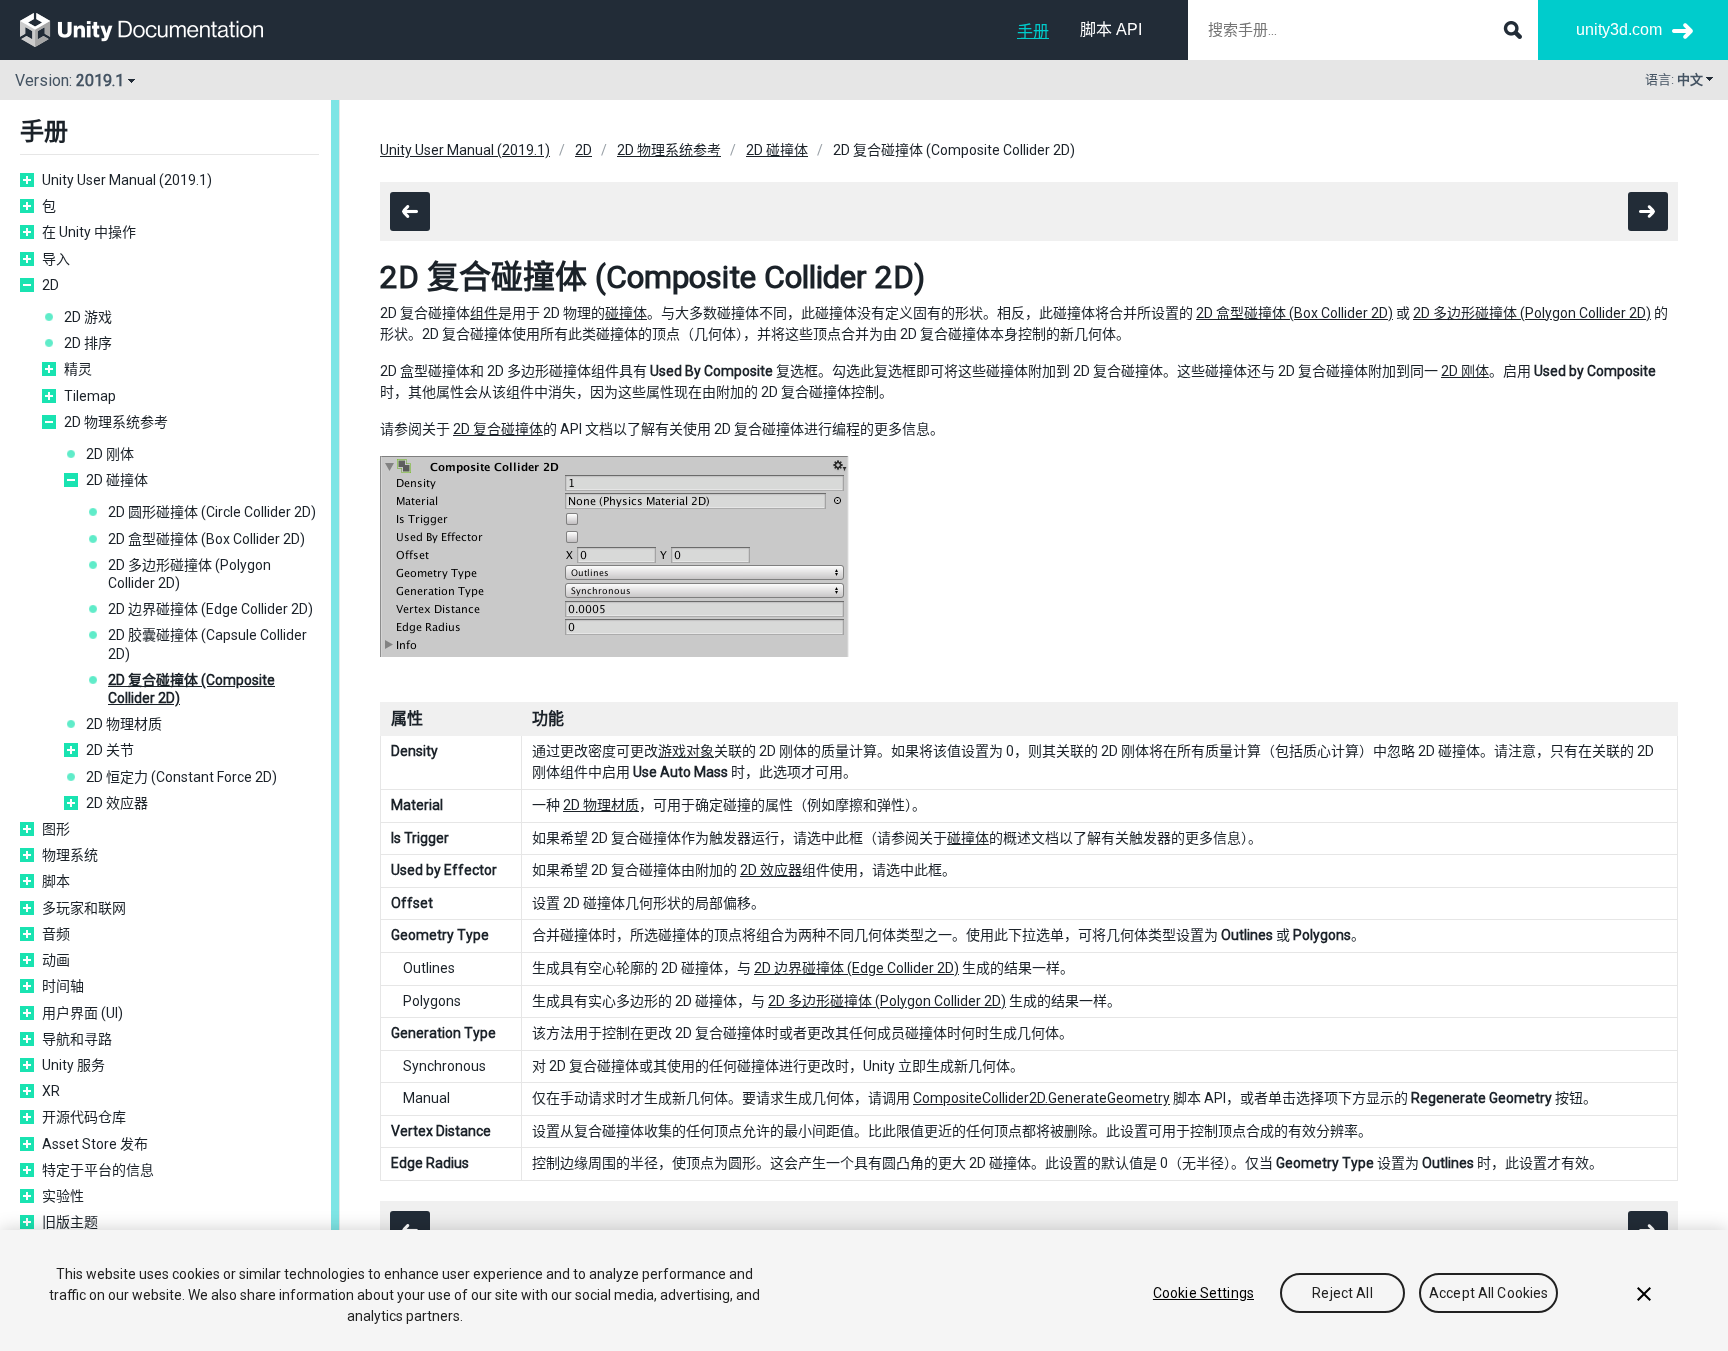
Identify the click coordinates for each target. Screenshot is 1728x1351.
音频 (56, 934)
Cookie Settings (1203, 1293)
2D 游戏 (88, 317)
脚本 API (1111, 29)
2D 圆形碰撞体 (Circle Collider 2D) (212, 512)
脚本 (56, 881)
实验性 (63, 1196)
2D (50, 285)
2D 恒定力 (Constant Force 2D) (181, 777)
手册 (1033, 31)
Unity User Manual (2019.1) (127, 180)
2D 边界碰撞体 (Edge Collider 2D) (210, 609)
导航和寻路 (77, 1039)
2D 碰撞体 (117, 480)
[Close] (1644, 1294)
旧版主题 (70, 1222)
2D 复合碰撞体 (498, 429)
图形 (56, 829)
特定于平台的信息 (98, 1170)
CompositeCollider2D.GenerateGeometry (1041, 1098)
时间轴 (63, 986)
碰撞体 (626, 313)
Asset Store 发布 (95, 1144)
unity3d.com (1619, 29)
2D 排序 (88, 343)
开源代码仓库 (84, 1117)
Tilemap (90, 396)
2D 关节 (110, 750)
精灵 (78, 369)
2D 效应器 (117, 803)
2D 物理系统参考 (116, 422)
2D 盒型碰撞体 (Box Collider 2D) (206, 539)
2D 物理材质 (124, 724)
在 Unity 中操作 (89, 232)
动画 (56, 960)
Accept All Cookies (1489, 1293)
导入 (56, 259)
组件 (484, 313)
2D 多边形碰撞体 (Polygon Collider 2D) (189, 574)
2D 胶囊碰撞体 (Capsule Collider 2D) (207, 644)
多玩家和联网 (84, 908)
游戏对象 (686, 751)
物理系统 (70, 855)
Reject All (1342, 1293)
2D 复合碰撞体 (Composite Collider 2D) (191, 689)
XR (51, 1091)
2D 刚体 (110, 454)
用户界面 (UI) (82, 1013)
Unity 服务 (73, 1065)
